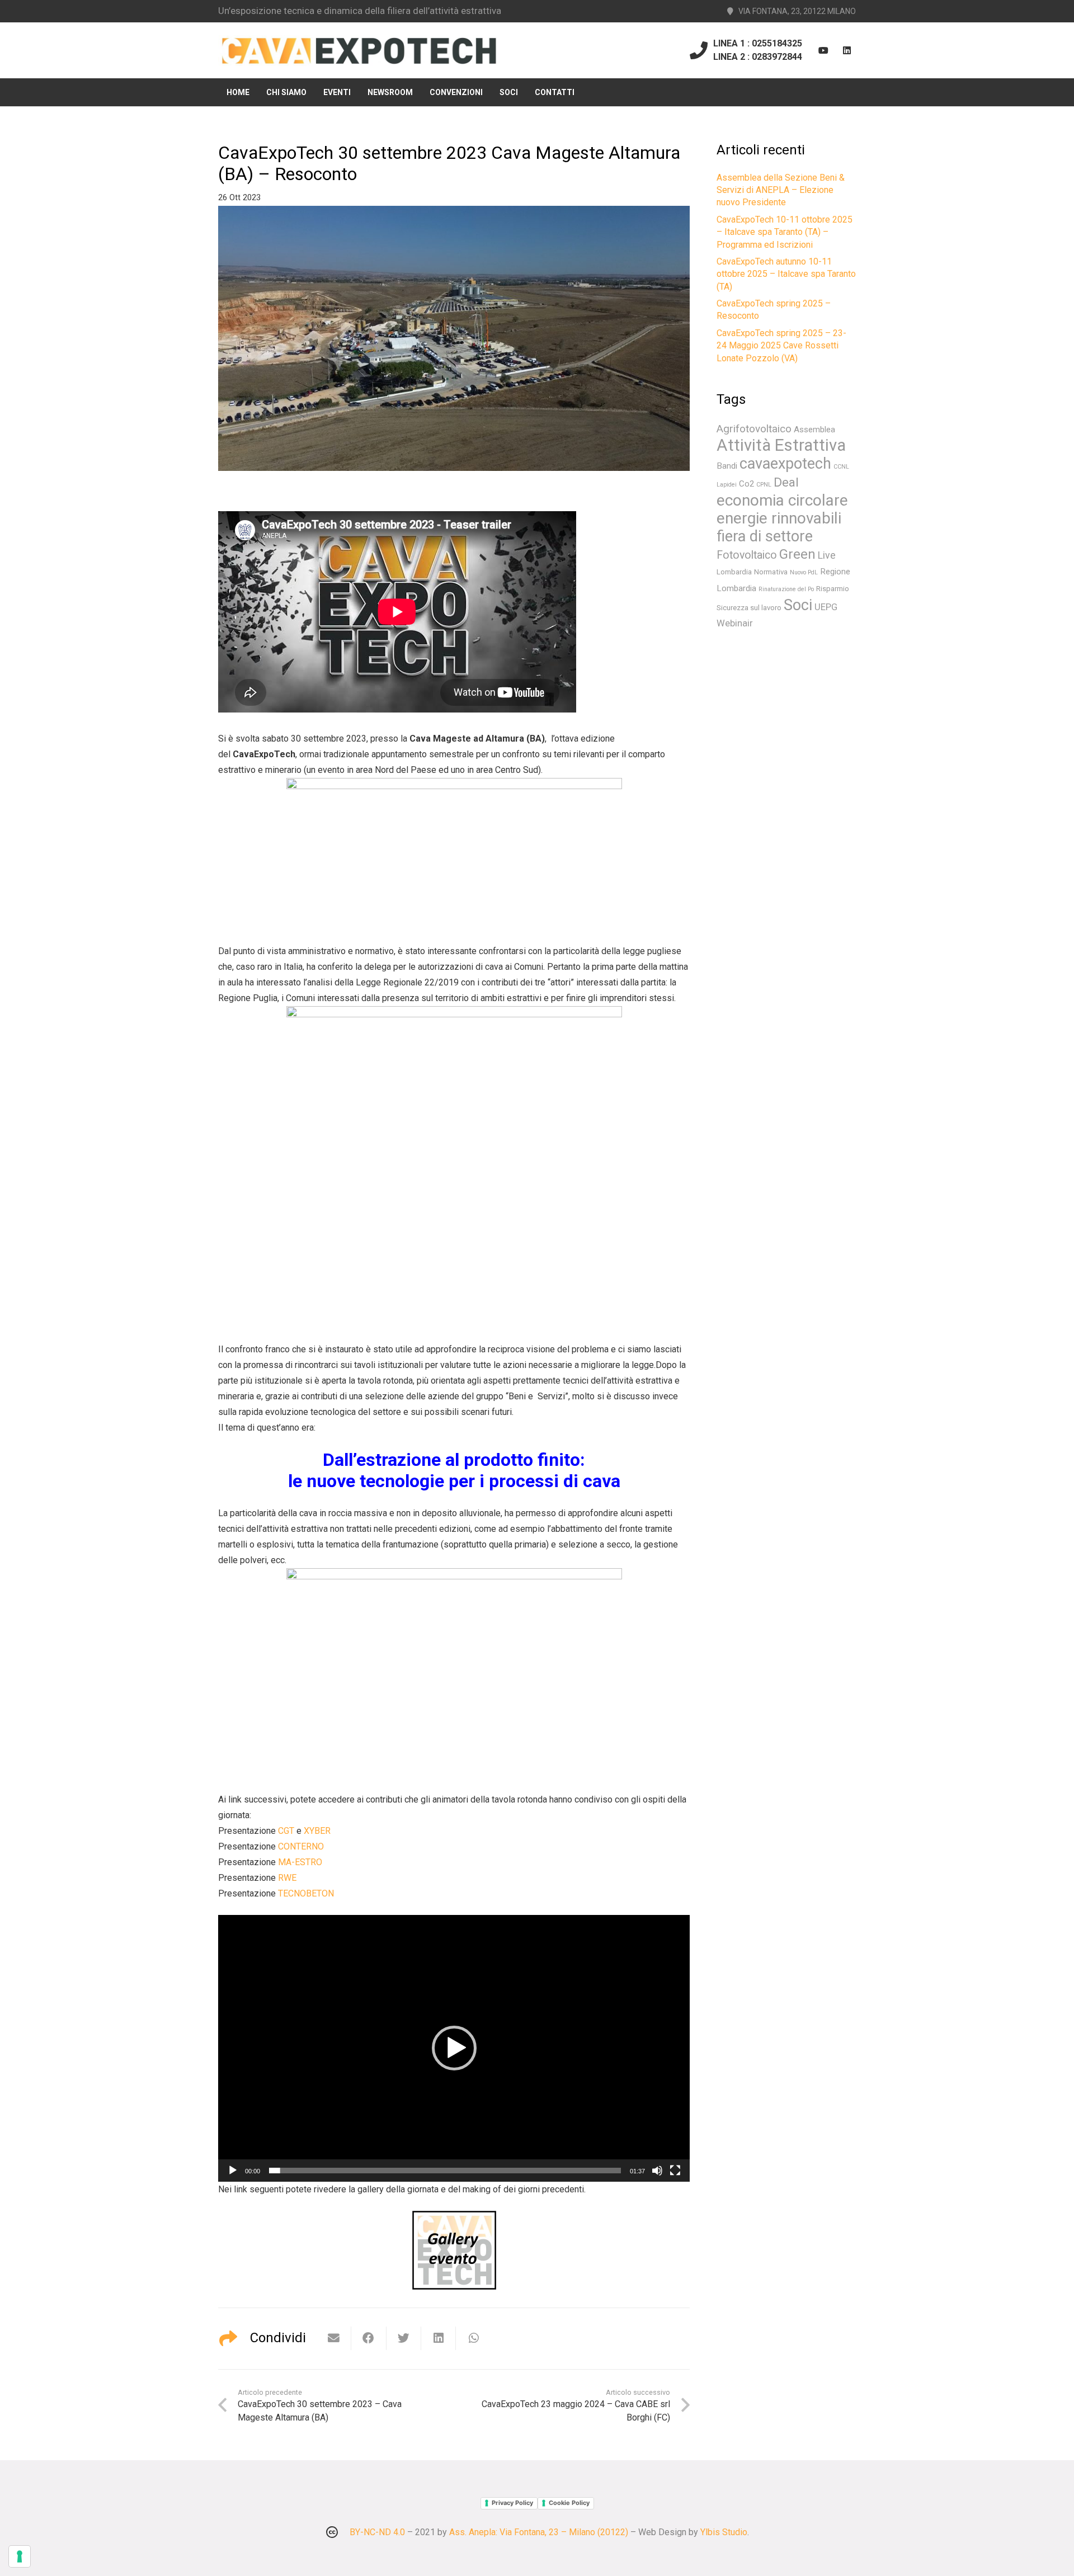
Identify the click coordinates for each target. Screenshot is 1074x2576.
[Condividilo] (369, 2338)
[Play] (233, 2171)
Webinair (735, 623)
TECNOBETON (306, 1893)
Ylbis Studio (724, 2532)
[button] (454, 2048)
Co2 (746, 484)
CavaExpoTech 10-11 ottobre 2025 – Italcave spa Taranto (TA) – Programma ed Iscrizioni (785, 232)
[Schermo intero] (675, 2171)
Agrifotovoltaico (754, 429)
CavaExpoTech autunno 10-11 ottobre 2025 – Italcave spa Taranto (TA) (786, 274)
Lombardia (734, 572)
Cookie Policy (569, 2503)
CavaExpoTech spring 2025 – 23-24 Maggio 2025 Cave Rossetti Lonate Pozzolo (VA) (781, 346)
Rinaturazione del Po (786, 589)
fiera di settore (765, 536)
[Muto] (657, 2171)
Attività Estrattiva (781, 445)
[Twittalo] (404, 2338)
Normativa (771, 572)
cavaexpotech (785, 464)
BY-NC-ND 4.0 (377, 2532)
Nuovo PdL (804, 572)
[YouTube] (823, 50)
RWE (287, 1878)
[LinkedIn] (847, 50)
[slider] (445, 2171)
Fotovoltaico (747, 555)
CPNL (764, 485)
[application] (454, 2048)
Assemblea (814, 430)
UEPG (826, 607)
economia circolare (782, 500)
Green (797, 554)
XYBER (317, 1831)
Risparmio (833, 589)
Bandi (727, 466)
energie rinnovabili (779, 518)
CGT (286, 1831)
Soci (798, 605)
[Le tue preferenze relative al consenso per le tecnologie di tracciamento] (20, 2556)
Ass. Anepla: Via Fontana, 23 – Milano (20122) (539, 2532)
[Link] (359, 51)
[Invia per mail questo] (334, 2338)
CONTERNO (301, 1846)
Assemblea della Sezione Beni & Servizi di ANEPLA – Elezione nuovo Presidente (781, 190)
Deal (786, 482)
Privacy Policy (512, 2503)
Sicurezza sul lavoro (749, 608)
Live (827, 555)
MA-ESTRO (300, 1862)
